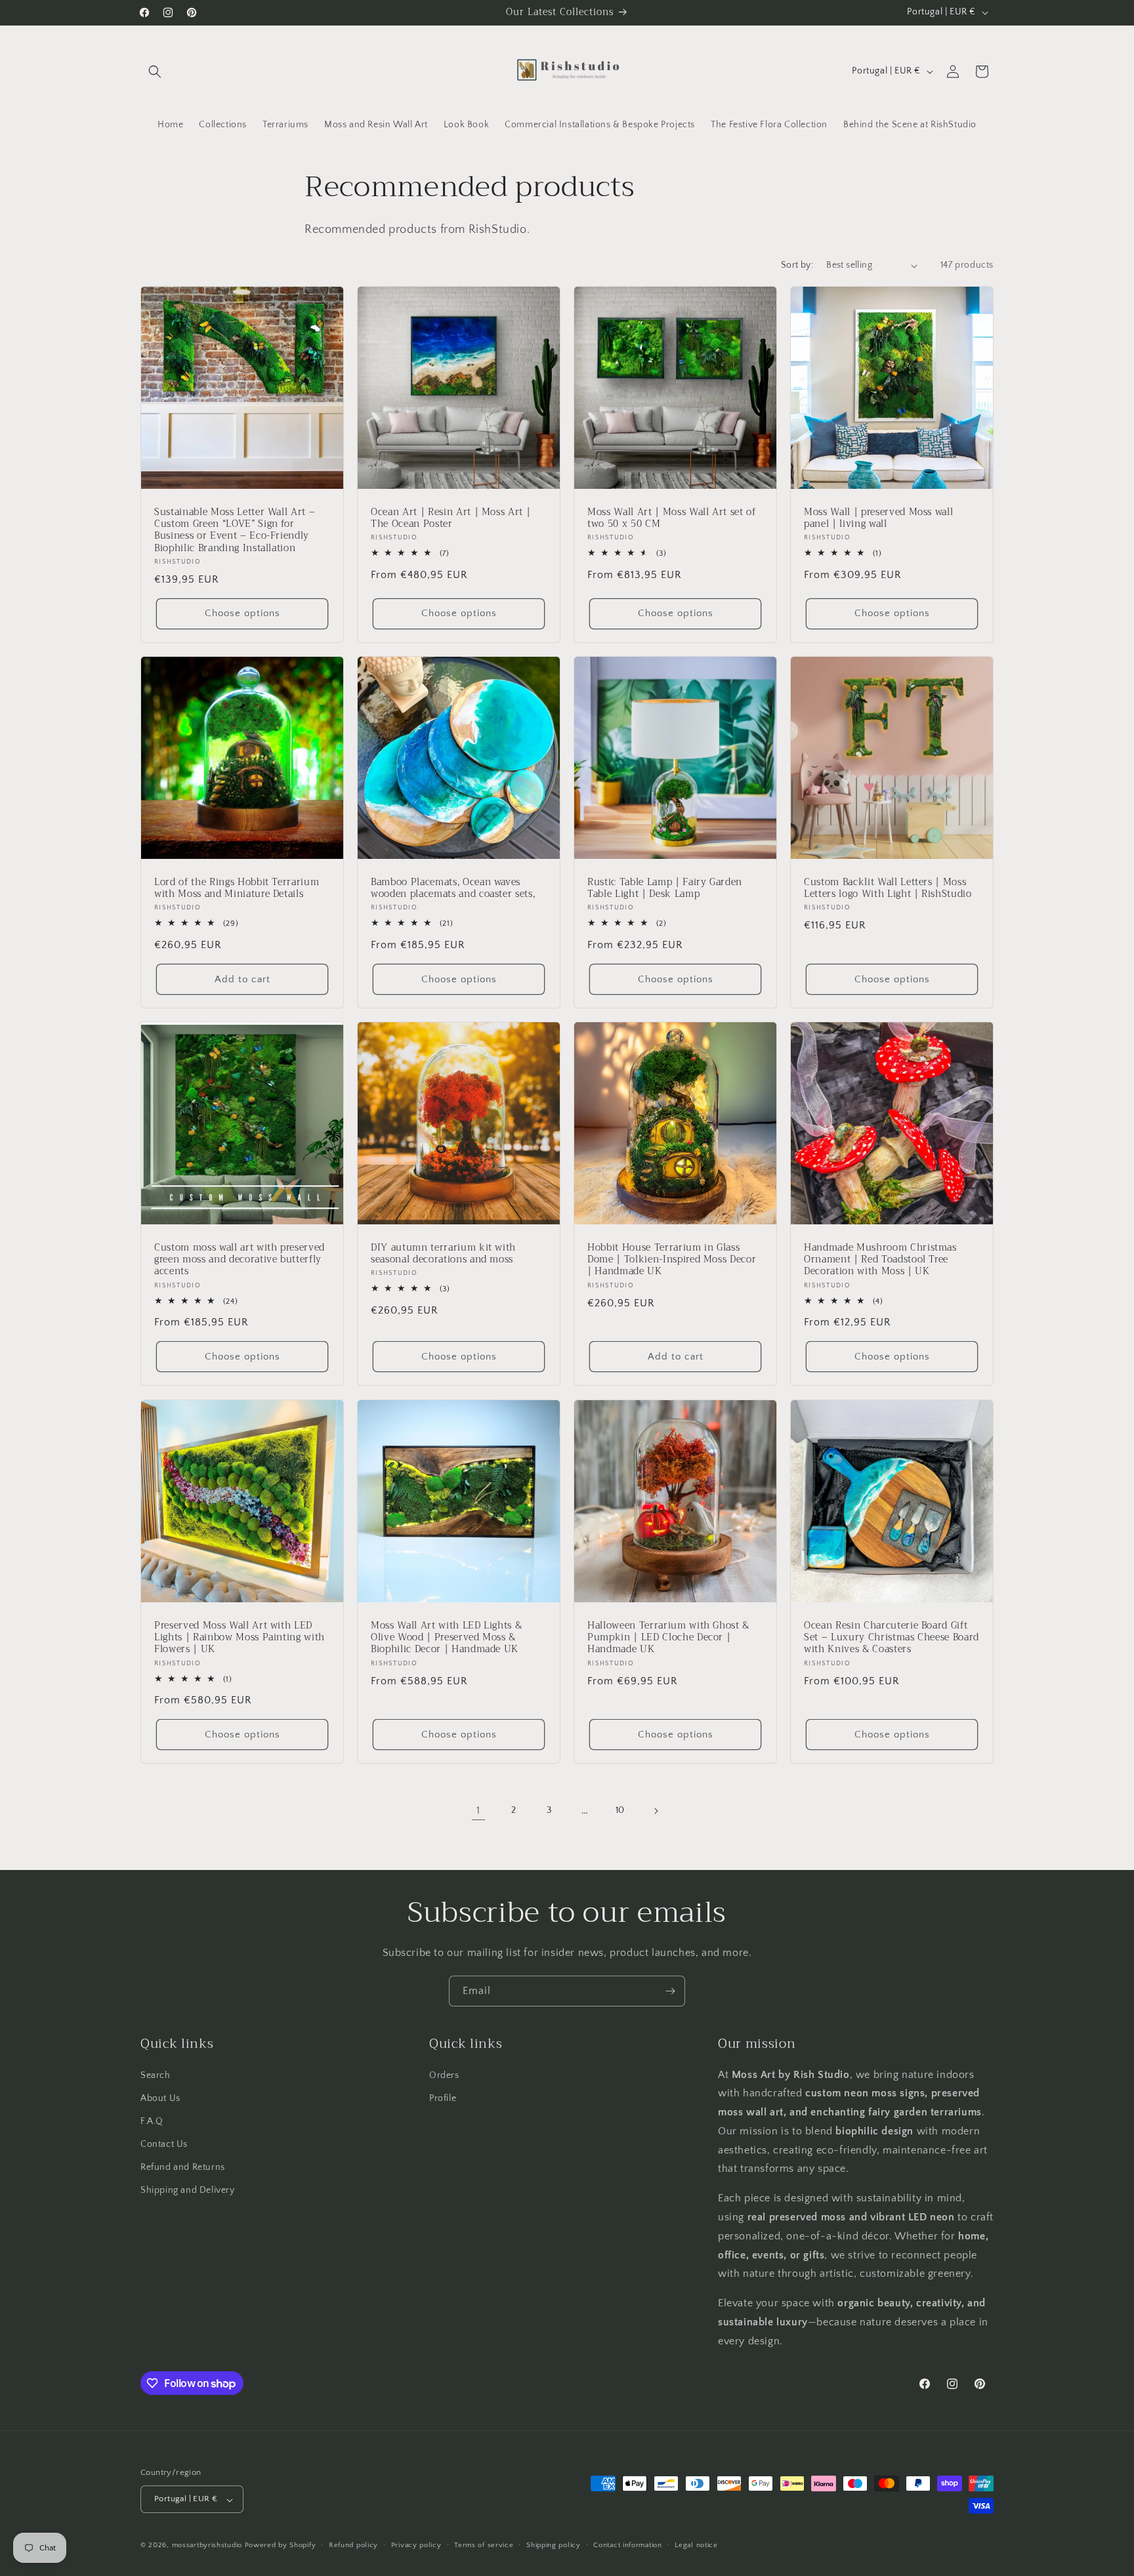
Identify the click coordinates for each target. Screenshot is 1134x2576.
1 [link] (478, 1811)
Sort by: (797, 265)
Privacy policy (416, 2545)
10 (620, 1810)
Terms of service (484, 2545)
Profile (443, 2098)
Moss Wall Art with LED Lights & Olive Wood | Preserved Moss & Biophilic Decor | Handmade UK (446, 1638)
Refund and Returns (183, 2167)
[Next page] (656, 1811)
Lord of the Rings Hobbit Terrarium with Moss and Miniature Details (237, 888)
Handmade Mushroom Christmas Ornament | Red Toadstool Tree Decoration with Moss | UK (880, 1260)
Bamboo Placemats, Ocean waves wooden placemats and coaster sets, (453, 888)
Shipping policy (554, 2545)
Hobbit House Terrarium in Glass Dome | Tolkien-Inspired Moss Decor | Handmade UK (672, 1260)
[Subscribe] (670, 1991)
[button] (155, 72)
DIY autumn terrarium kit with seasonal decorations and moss (443, 1254)
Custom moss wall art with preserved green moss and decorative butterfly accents (240, 1260)
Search (156, 2075)
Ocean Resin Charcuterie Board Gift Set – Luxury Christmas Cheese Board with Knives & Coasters (892, 1638)
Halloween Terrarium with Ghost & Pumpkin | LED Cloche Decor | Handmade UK (668, 1638)
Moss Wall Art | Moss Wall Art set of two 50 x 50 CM (672, 518)
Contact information (627, 2545)
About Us (160, 2098)
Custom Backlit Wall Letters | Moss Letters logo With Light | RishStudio (888, 888)
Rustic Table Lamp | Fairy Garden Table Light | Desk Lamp (665, 888)
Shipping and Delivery (188, 2190)
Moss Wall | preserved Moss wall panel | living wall (878, 518)
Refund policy (353, 2545)
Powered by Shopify (281, 2546)
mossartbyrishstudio (207, 2546)
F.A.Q (152, 2121)
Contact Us (164, 2144)
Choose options (242, 614)
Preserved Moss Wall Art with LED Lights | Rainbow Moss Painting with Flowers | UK (240, 1638)
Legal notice (696, 2545)
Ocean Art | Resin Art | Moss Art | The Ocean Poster (451, 518)
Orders (444, 2075)
